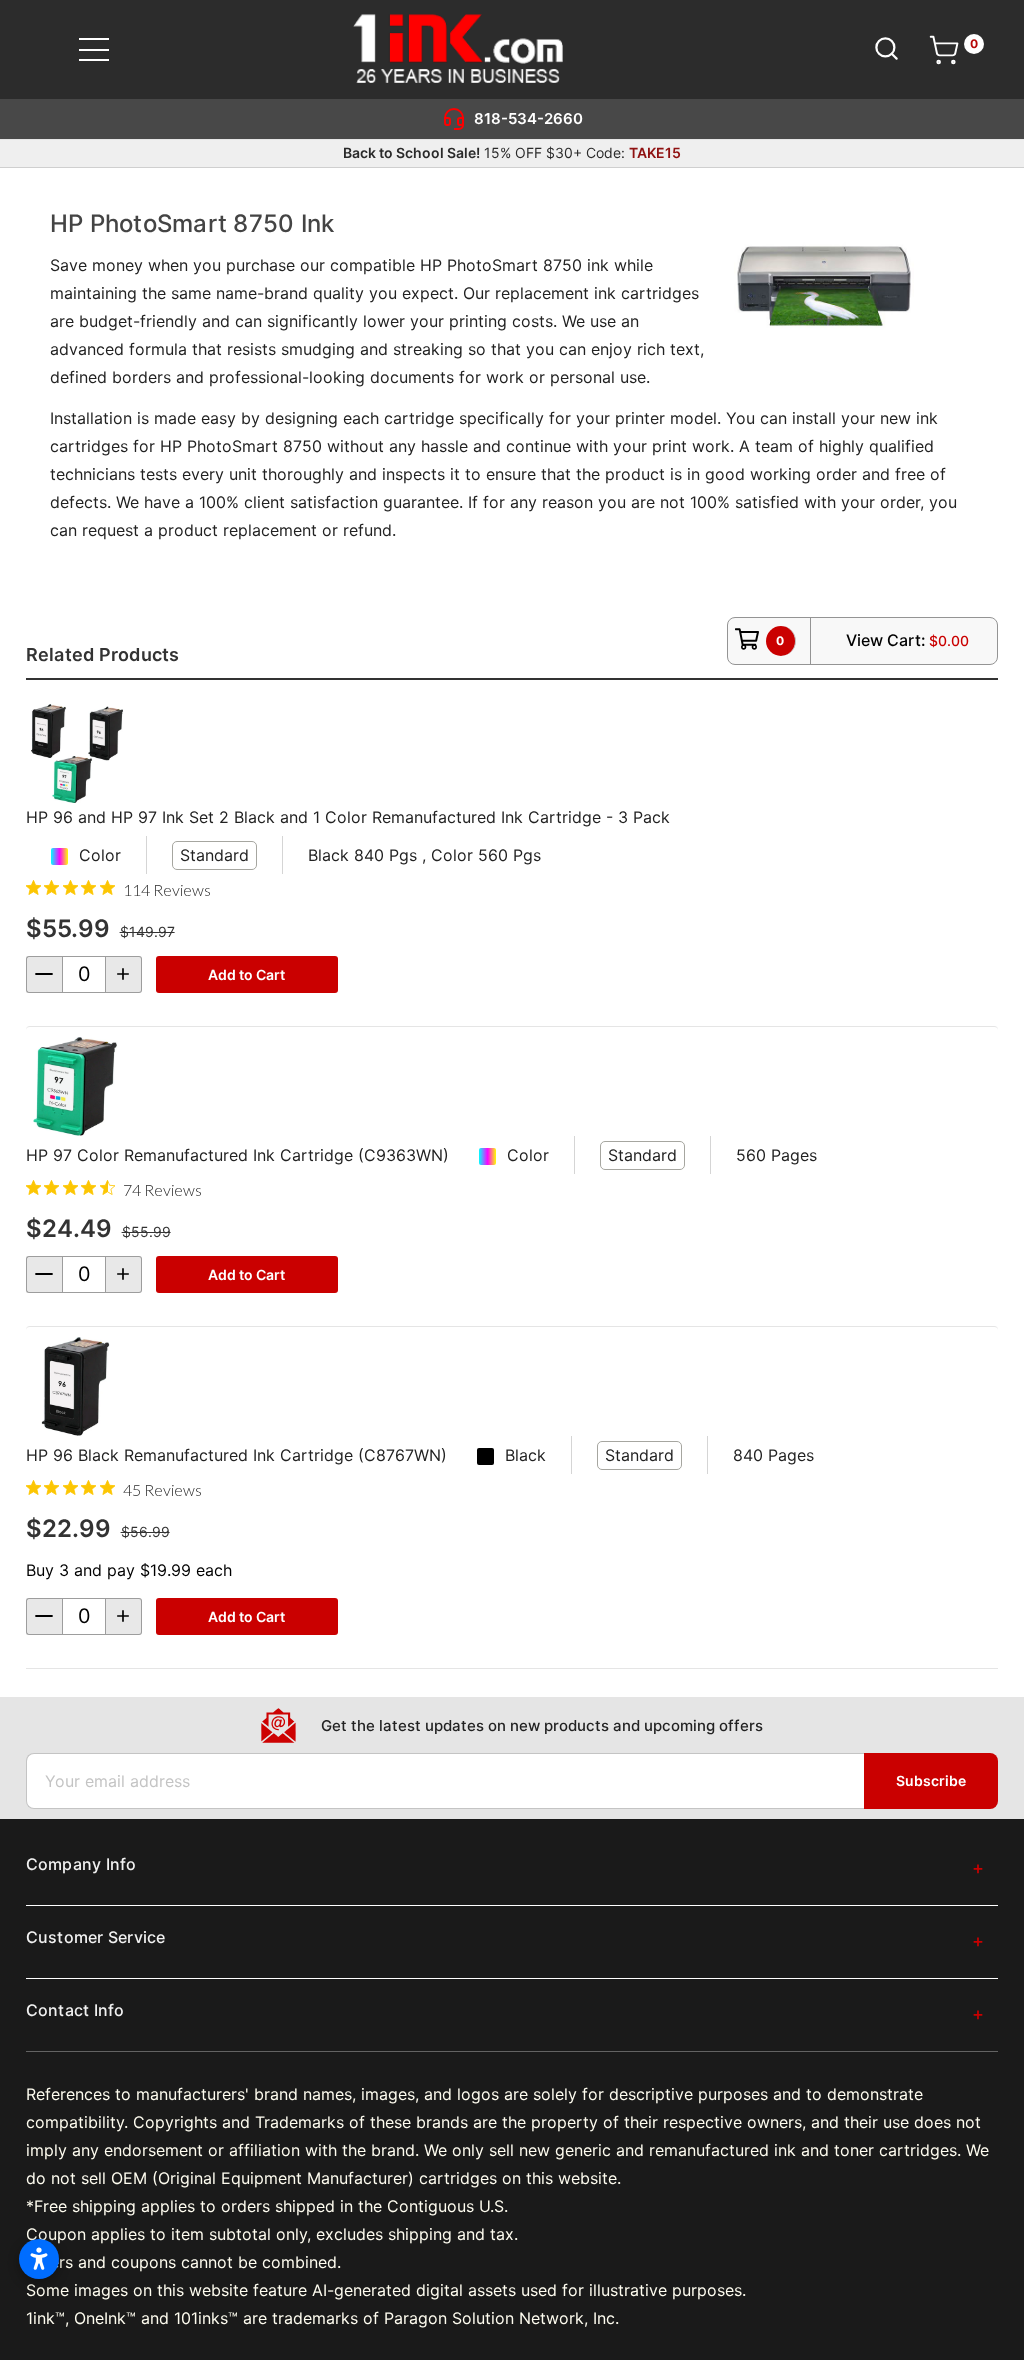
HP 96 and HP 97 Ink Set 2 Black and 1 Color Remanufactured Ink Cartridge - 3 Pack (348, 817)
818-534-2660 (528, 118)
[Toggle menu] (106, 49)
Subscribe (931, 1780)
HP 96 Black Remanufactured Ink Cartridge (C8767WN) (236, 1455)
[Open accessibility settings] (39, 2259)
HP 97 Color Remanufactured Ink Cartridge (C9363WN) (237, 1155)
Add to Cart (246, 974)
